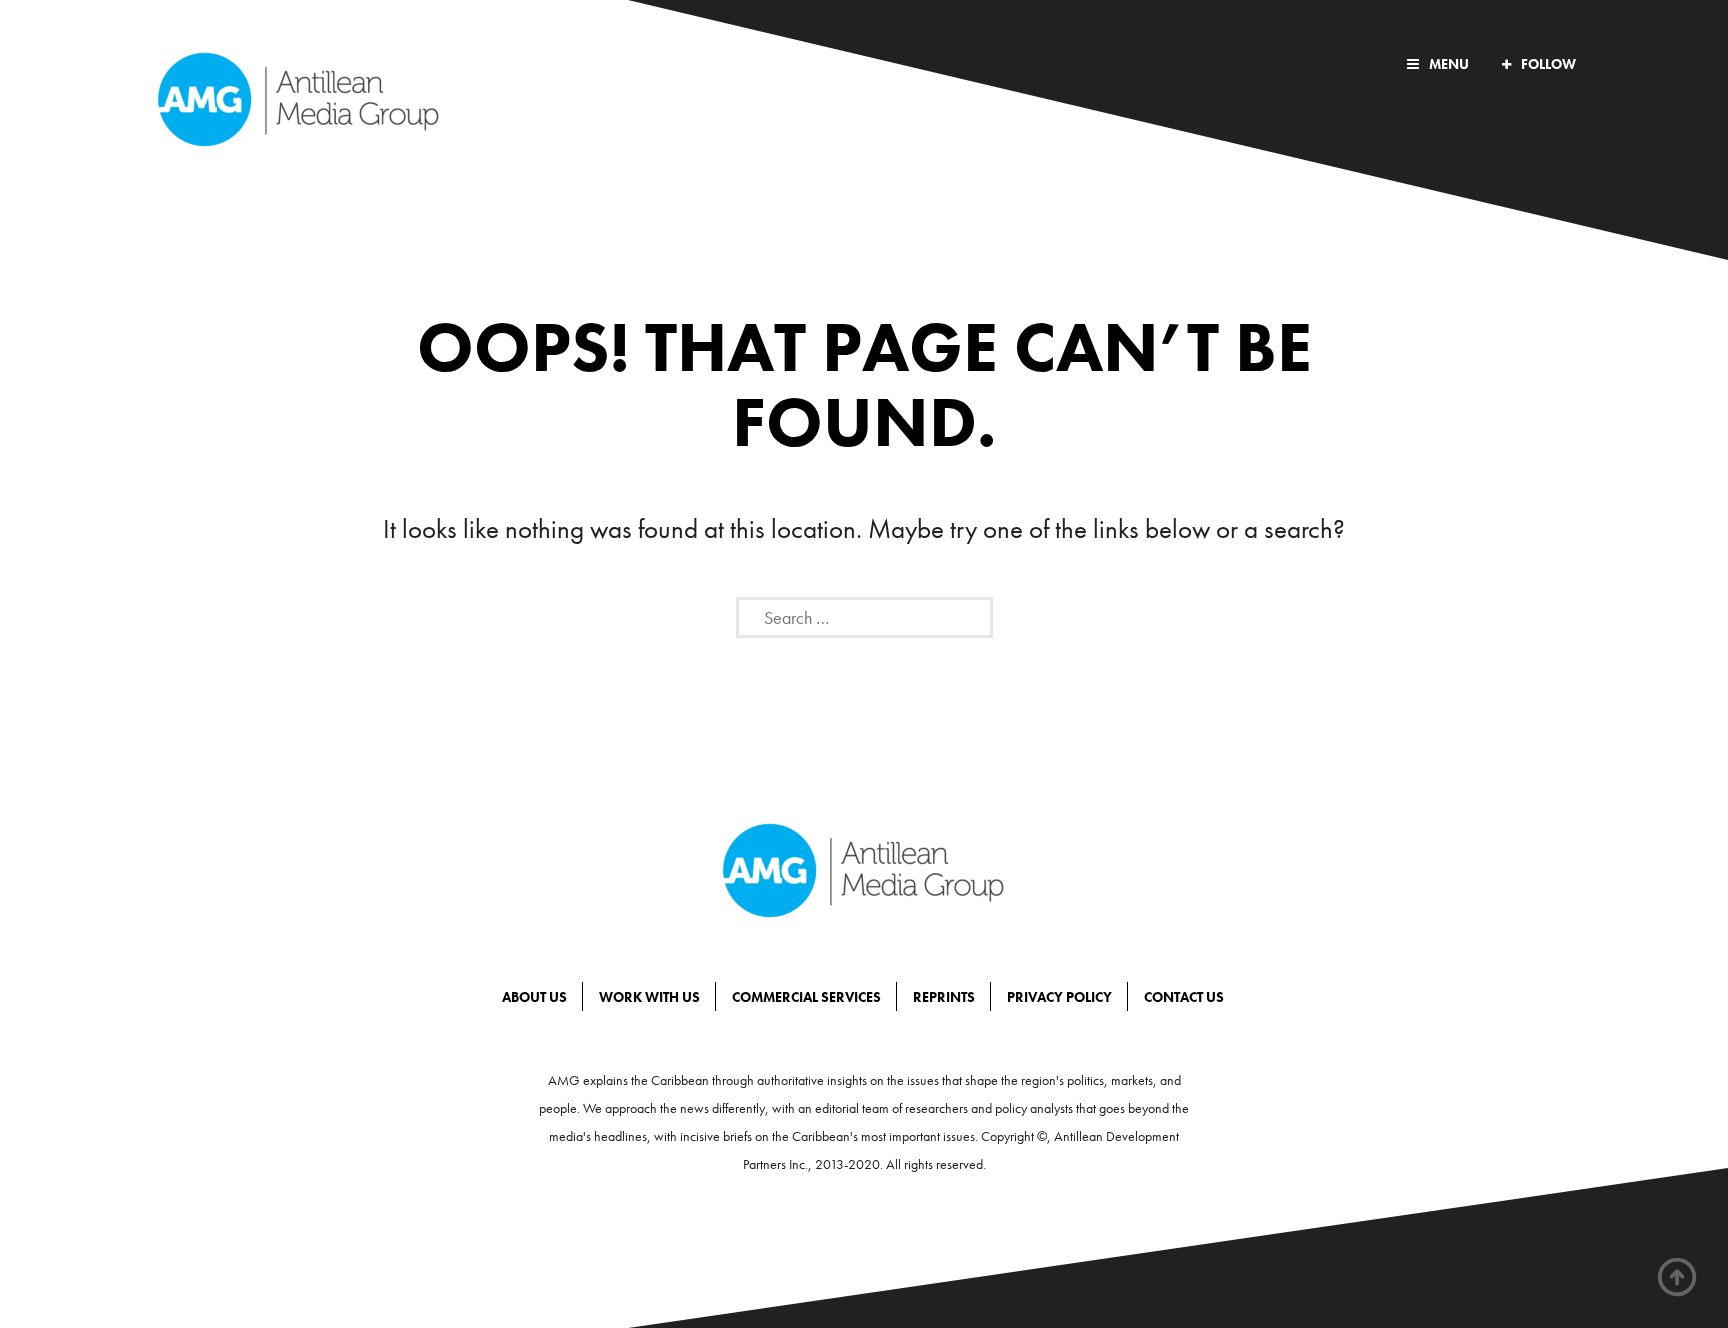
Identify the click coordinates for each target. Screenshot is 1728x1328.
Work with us (649, 997)
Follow (1548, 64)
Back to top (1678, 1278)
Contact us (1184, 997)
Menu (1449, 64)
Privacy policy (1059, 997)
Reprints (944, 997)
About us (534, 997)
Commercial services (806, 997)
